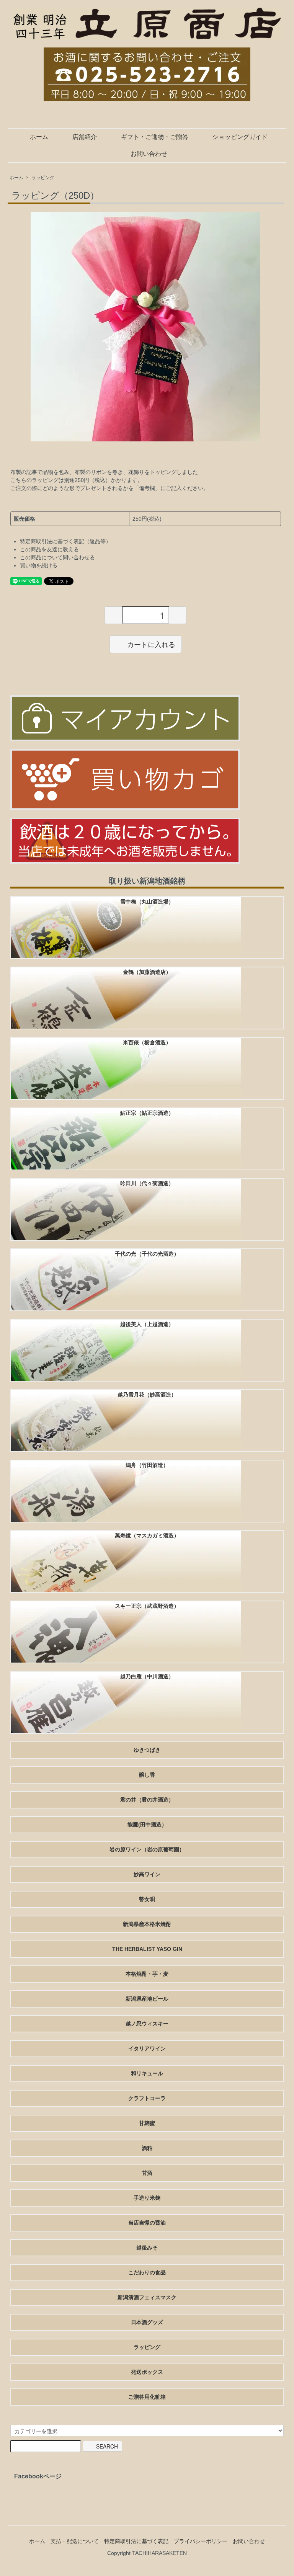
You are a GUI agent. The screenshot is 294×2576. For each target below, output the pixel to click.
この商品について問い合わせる (57, 557)
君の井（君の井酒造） (147, 1800)
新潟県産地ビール (147, 1999)
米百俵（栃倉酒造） (147, 1042)
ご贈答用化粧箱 (147, 2397)
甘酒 (147, 2173)
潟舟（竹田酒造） (147, 1465)
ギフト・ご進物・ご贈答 (155, 137)
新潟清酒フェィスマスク (147, 2297)
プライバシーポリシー (201, 2541)
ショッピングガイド (240, 137)
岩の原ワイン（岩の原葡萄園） (147, 1849)
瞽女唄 (147, 1899)
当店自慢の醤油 (147, 2223)
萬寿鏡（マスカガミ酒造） (147, 1535)
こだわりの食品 (147, 2272)
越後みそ (147, 2248)
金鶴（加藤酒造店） (147, 972)
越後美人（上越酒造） (147, 1324)
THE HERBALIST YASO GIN (147, 1949)
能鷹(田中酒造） (147, 1825)
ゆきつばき (147, 1750)
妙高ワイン (147, 1874)
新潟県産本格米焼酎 (147, 1924)
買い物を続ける (39, 565)
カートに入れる (151, 644)
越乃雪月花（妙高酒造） (147, 1395)
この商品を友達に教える (49, 549)
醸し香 (147, 1775)
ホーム (39, 137)
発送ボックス (147, 2372)
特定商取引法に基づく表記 (136, 2541)
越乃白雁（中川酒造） (147, 1676)
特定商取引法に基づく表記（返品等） (65, 541)
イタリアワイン (147, 2048)
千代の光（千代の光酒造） (147, 1254)
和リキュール (147, 2073)
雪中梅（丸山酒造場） (147, 902)
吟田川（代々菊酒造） (147, 1183)
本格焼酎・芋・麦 (147, 1974)
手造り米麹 (147, 2198)
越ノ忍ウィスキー (147, 2024)
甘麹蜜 (147, 2123)
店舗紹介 (85, 137)
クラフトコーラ (147, 2098)
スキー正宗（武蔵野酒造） (147, 1606)
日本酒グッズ (147, 2322)
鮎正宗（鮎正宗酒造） (147, 1113)
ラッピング (43, 178)
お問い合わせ (149, 154)
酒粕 (147, 2148)
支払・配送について (75, 2541)
